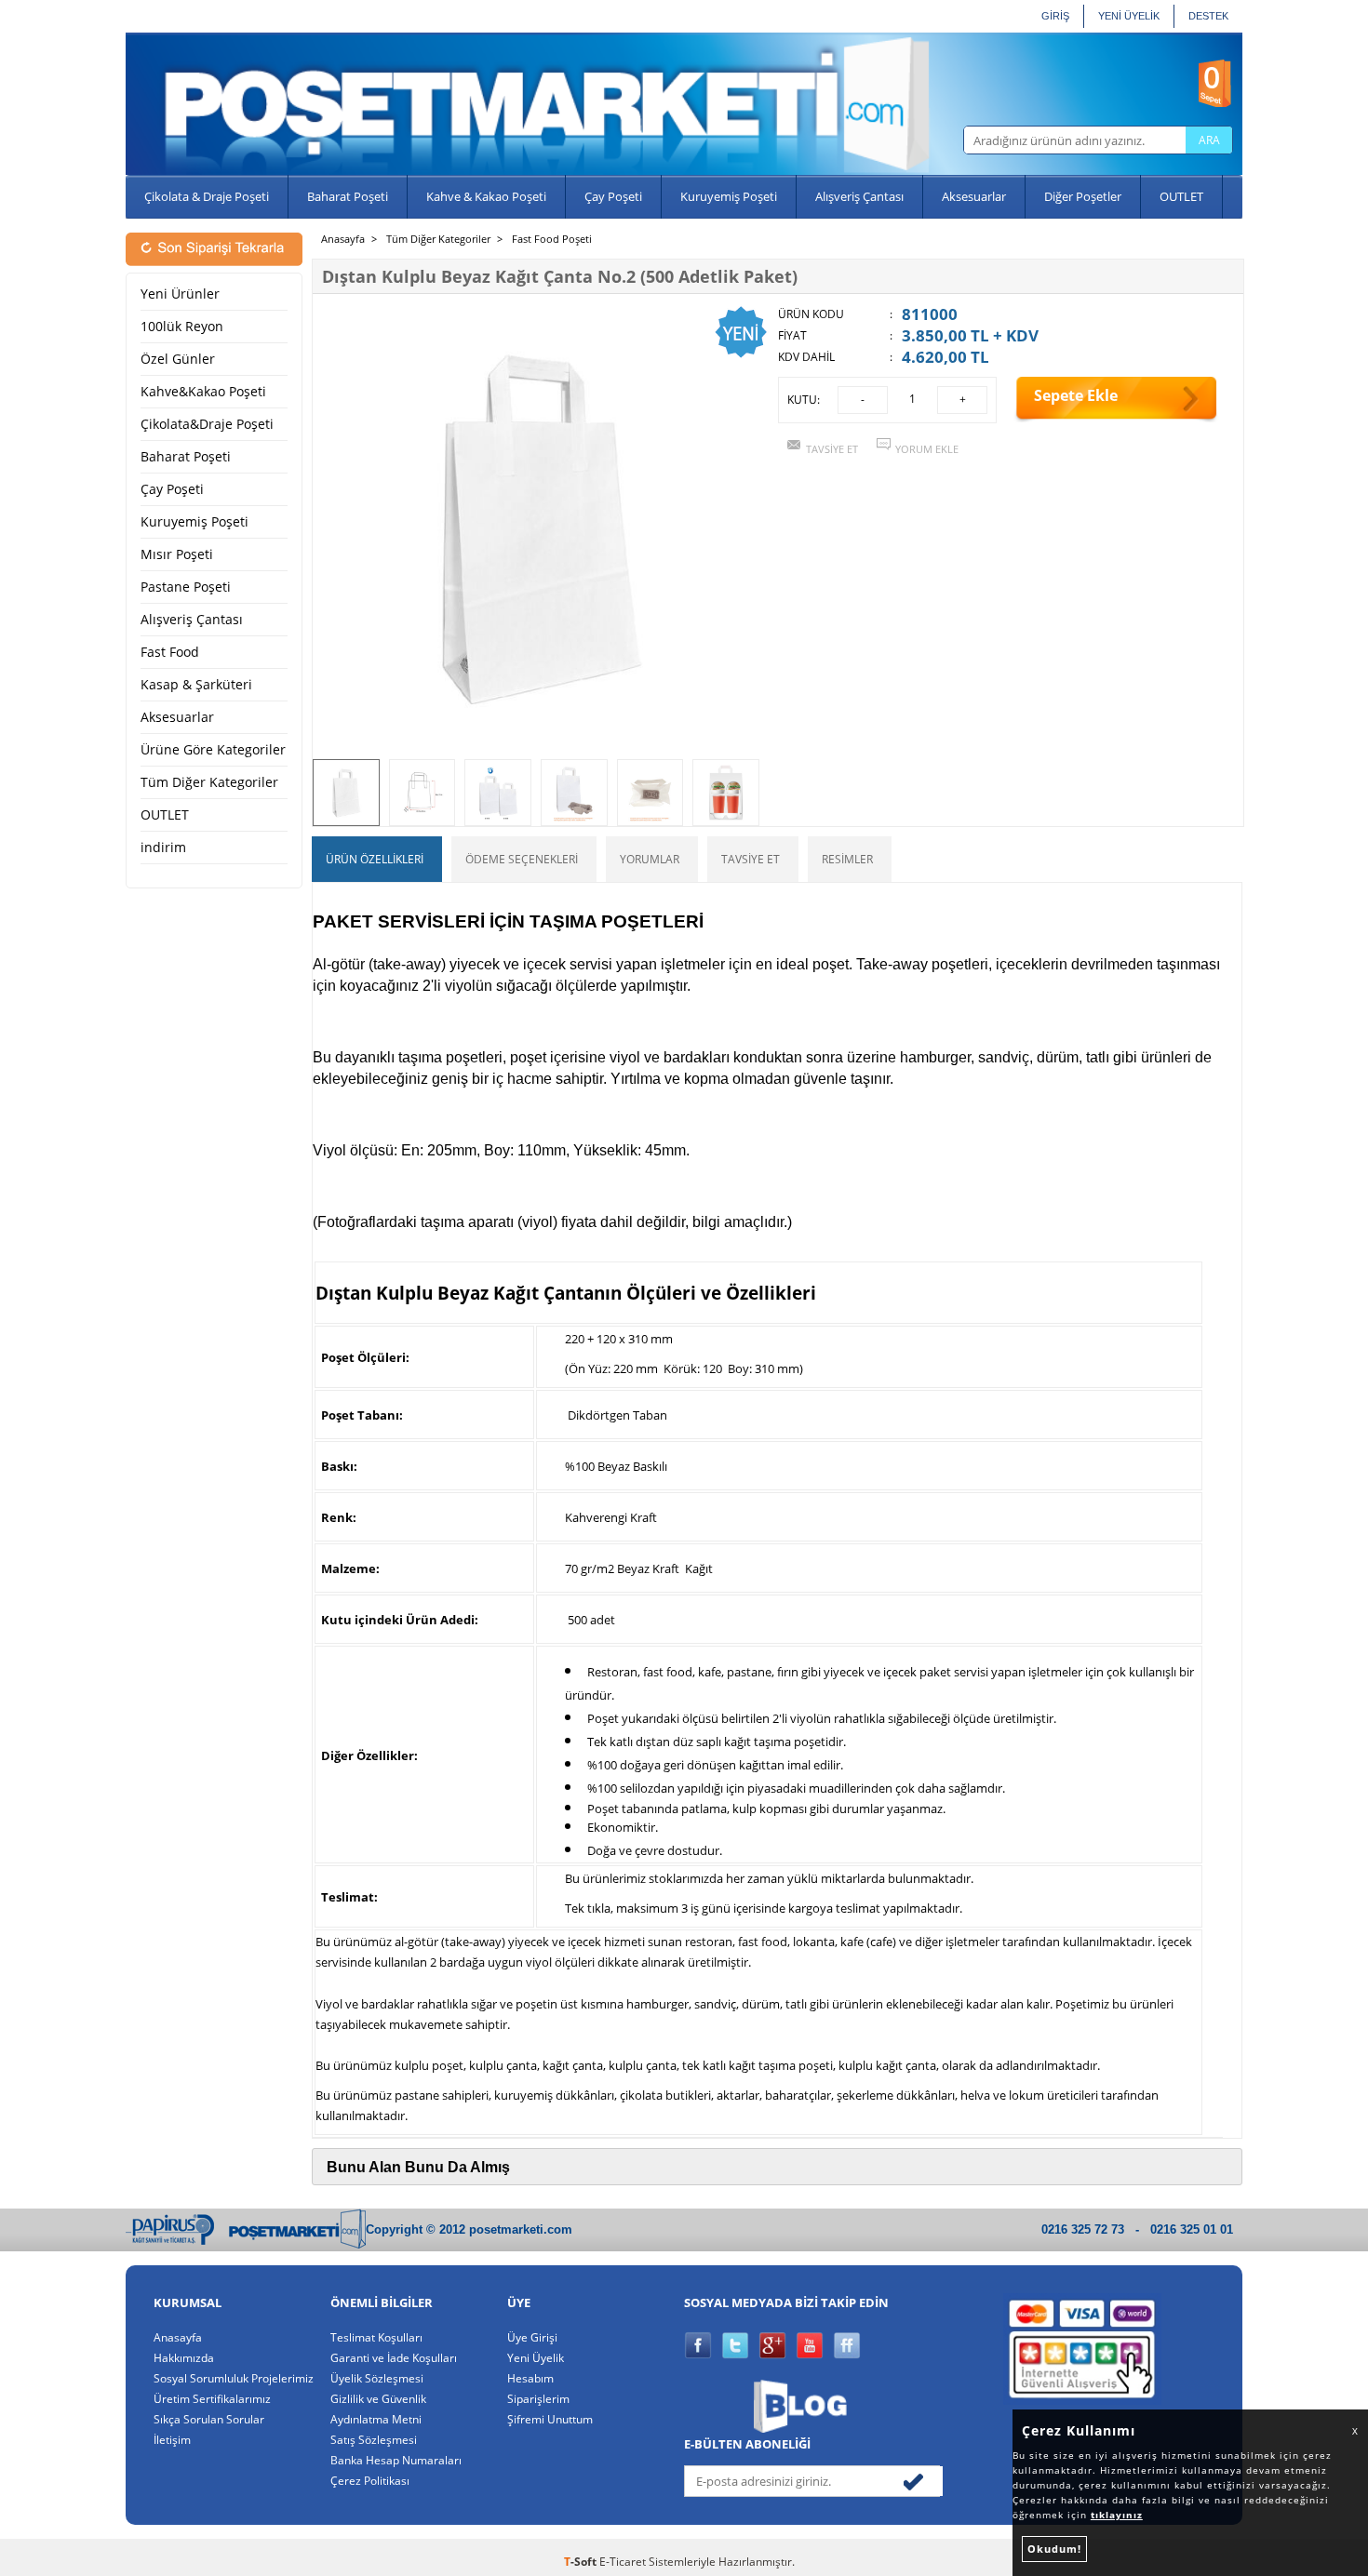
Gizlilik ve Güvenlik (378, 2398)
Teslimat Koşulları (376, 2337)
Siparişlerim (538, 2398)
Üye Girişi (532, 2337)
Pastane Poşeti (186, 587)
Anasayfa (178, 2337)
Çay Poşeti (613, 196)
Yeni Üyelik (536, 2357)
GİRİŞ (1055, 16)
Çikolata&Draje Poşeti (207, 424)
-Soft (582, 2562)
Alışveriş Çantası (859, 196)
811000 (930, 314)
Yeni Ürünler (180, 294)
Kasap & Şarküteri (196, 685)
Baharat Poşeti (348, 196)
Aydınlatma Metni (376, 2419)
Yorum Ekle (927, 449)
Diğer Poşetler (1083, 196)
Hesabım (530, 2378)
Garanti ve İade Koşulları (394, 2357)
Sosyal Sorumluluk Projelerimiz (234, 2378)
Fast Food (170, 652)
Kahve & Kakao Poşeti (486, 196)
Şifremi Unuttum (550, 2419)
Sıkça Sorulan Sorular (209, 2419)
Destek (1208, 16)
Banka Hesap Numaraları (396, 2460)
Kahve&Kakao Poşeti (203, 392)
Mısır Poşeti (177, 554)
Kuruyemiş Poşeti (729, 196)
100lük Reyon (182, 327)
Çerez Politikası (370, 2480)
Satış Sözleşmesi (374, 2439)
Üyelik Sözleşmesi (377, 2378)
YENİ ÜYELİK (1129, 16)
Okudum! (1054, 2549)
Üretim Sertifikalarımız (212, 2398)
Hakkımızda (184, 2357)
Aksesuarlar (974, 196)
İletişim (172, 2439)
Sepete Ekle (1076, 395)
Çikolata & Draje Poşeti (207, 196)
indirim (163, 848)
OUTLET (1181, 196)
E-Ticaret (623, 2562)
